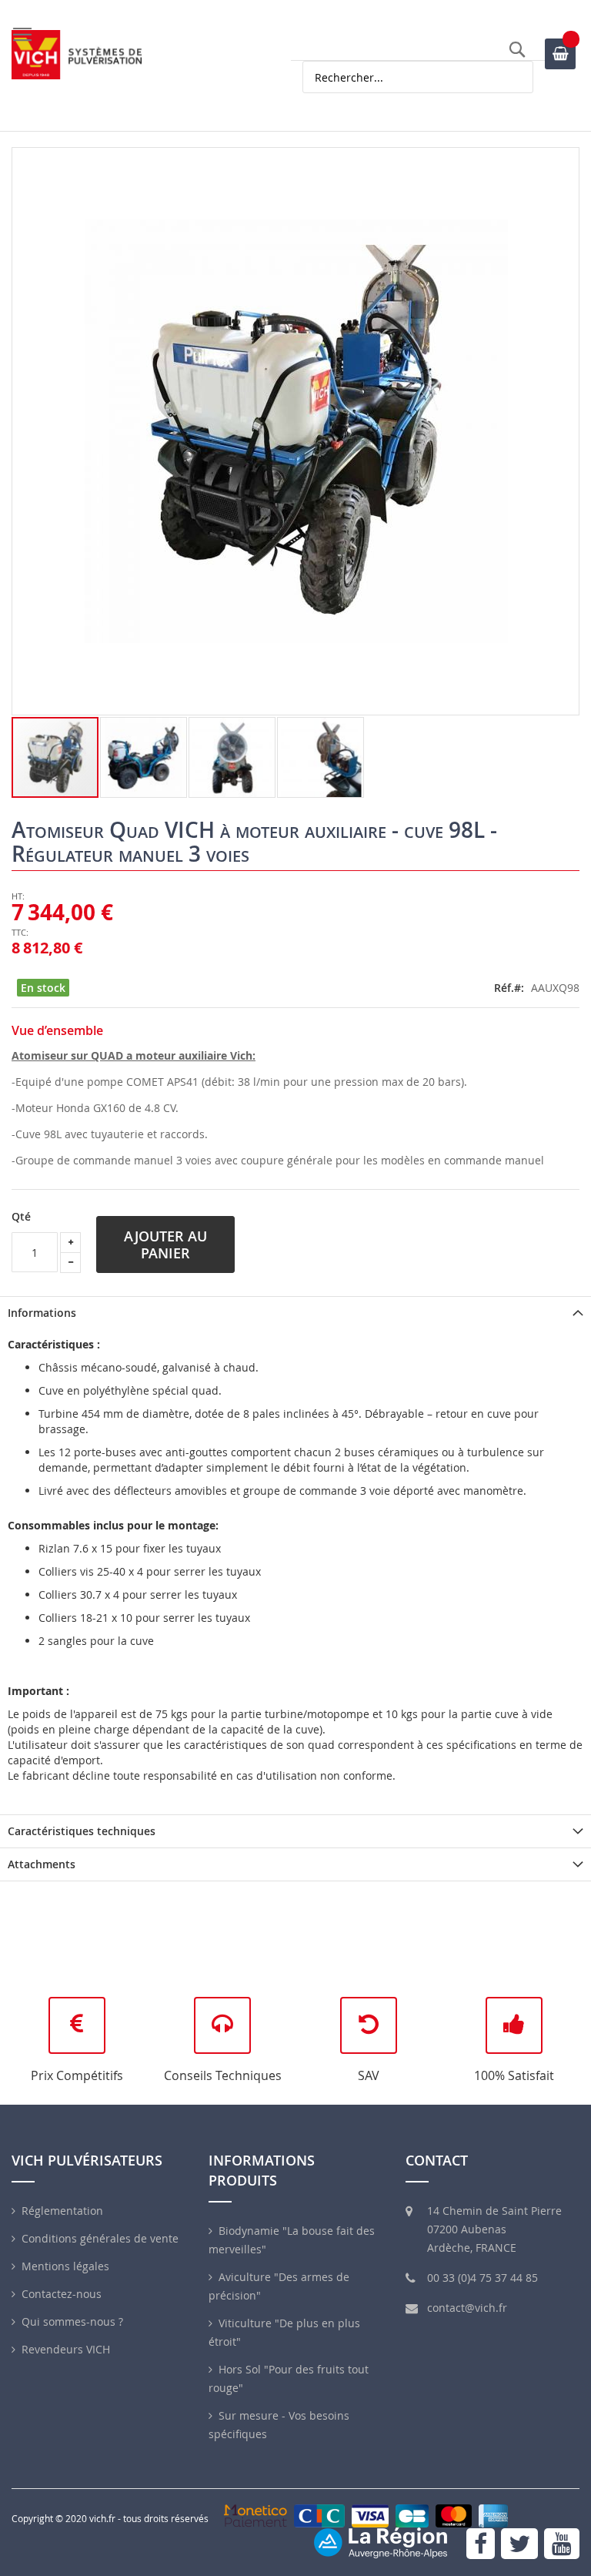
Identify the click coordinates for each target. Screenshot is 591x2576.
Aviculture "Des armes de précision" (279, 2286)
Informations (42, 1313)
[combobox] (418, 77)
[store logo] (77, 55)
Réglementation (62, 2211)
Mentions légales (65, 2266)
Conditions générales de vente (100, 2238)
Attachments (42, 1864)
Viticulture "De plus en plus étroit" (284, 2332)
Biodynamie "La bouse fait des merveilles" (292, 2240)
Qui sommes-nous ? (72, 2321)
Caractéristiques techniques (82, 1831)
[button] (144, 757)
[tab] (295, 1313)
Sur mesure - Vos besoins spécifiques (279, 2425)
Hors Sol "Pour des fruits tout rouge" (289, 2378)
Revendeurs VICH (66, 2349)
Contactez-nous (62, 2294)
